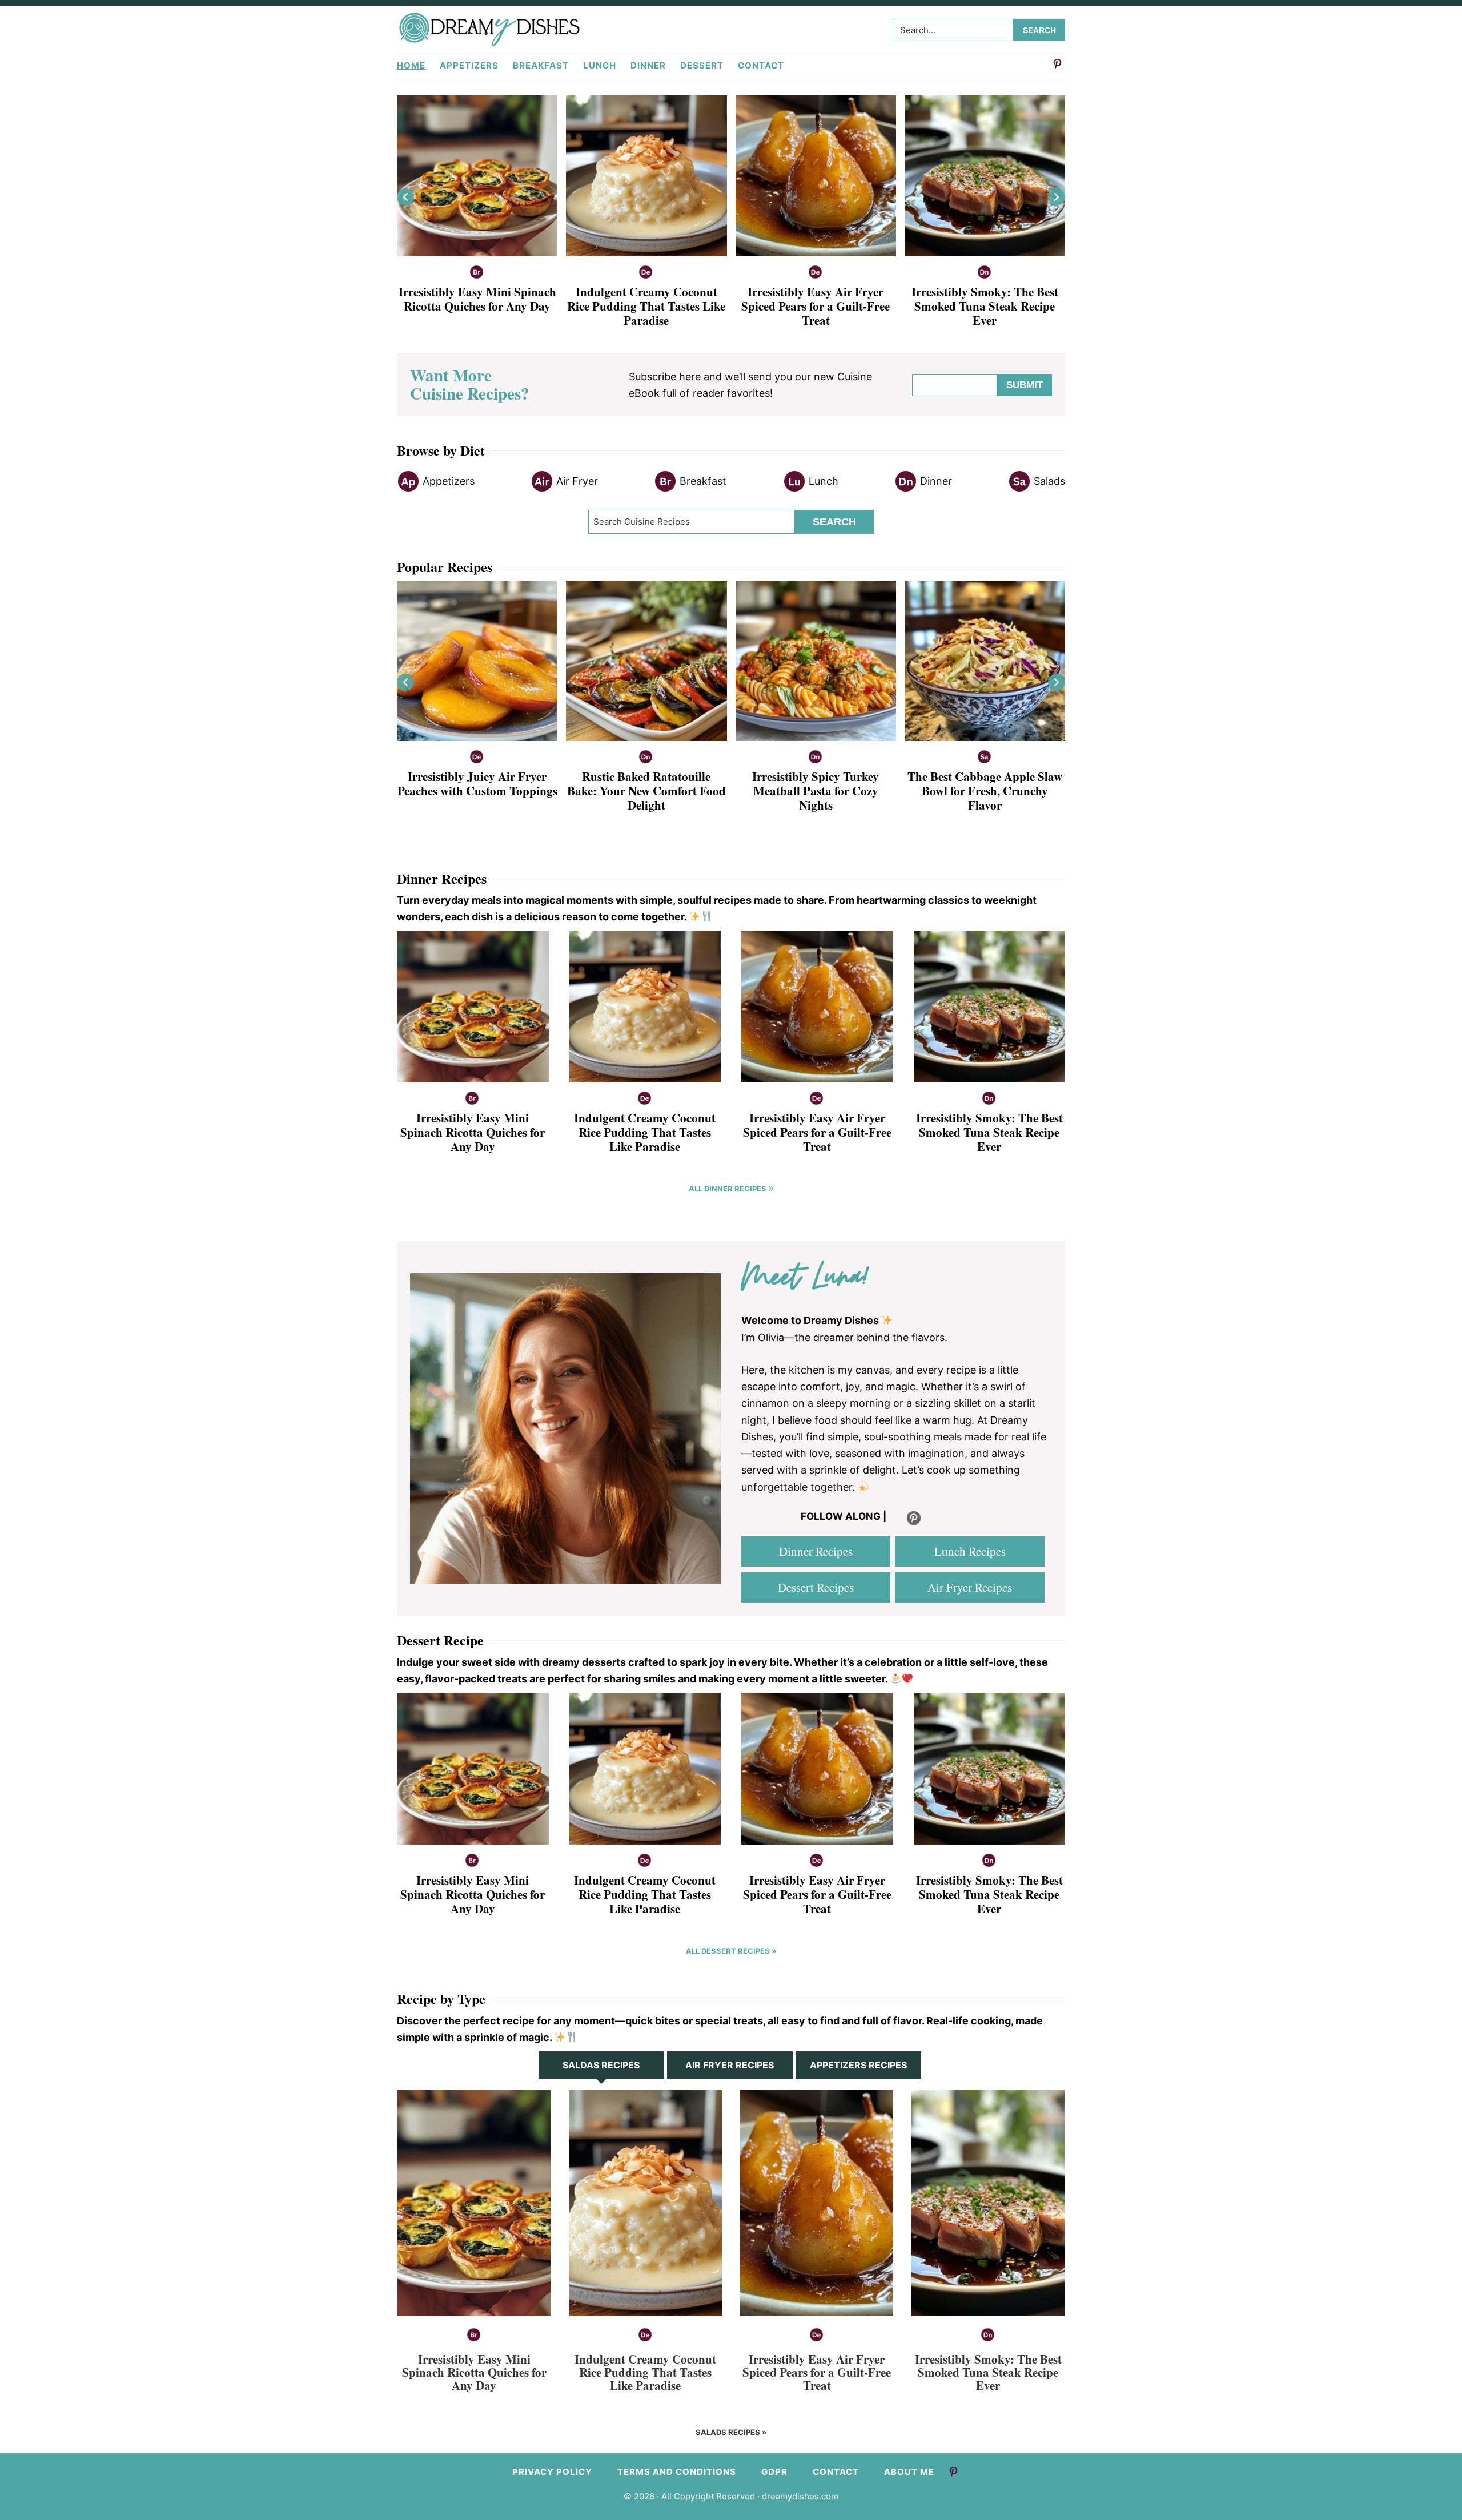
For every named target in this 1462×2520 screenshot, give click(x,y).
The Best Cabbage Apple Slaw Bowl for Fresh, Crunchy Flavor (985, 791)
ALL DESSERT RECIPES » (731, 1951)
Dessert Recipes (816, 1587)
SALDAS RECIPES (601, 2065)
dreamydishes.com (800, 2496)
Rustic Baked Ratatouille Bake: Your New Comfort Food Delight (646, 791)
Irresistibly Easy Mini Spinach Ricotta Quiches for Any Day (477, 299)
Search (834, 522)
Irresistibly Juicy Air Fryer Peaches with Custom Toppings (477, 784)
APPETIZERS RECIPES (858, 2065)
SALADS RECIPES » (731, 2432)
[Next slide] (1057, 197)
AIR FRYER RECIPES (730, 2065)
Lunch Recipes (970, 1551)
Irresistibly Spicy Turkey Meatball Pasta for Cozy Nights (816, 791)
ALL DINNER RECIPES (728, 1189)
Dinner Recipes (816, 1551)
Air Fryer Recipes (970, 1587)
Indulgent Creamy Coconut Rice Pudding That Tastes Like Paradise (646, 306)
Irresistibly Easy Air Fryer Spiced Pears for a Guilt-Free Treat (816, 306)
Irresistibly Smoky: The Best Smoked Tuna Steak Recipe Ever (985, 306)
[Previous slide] (405, 197)
